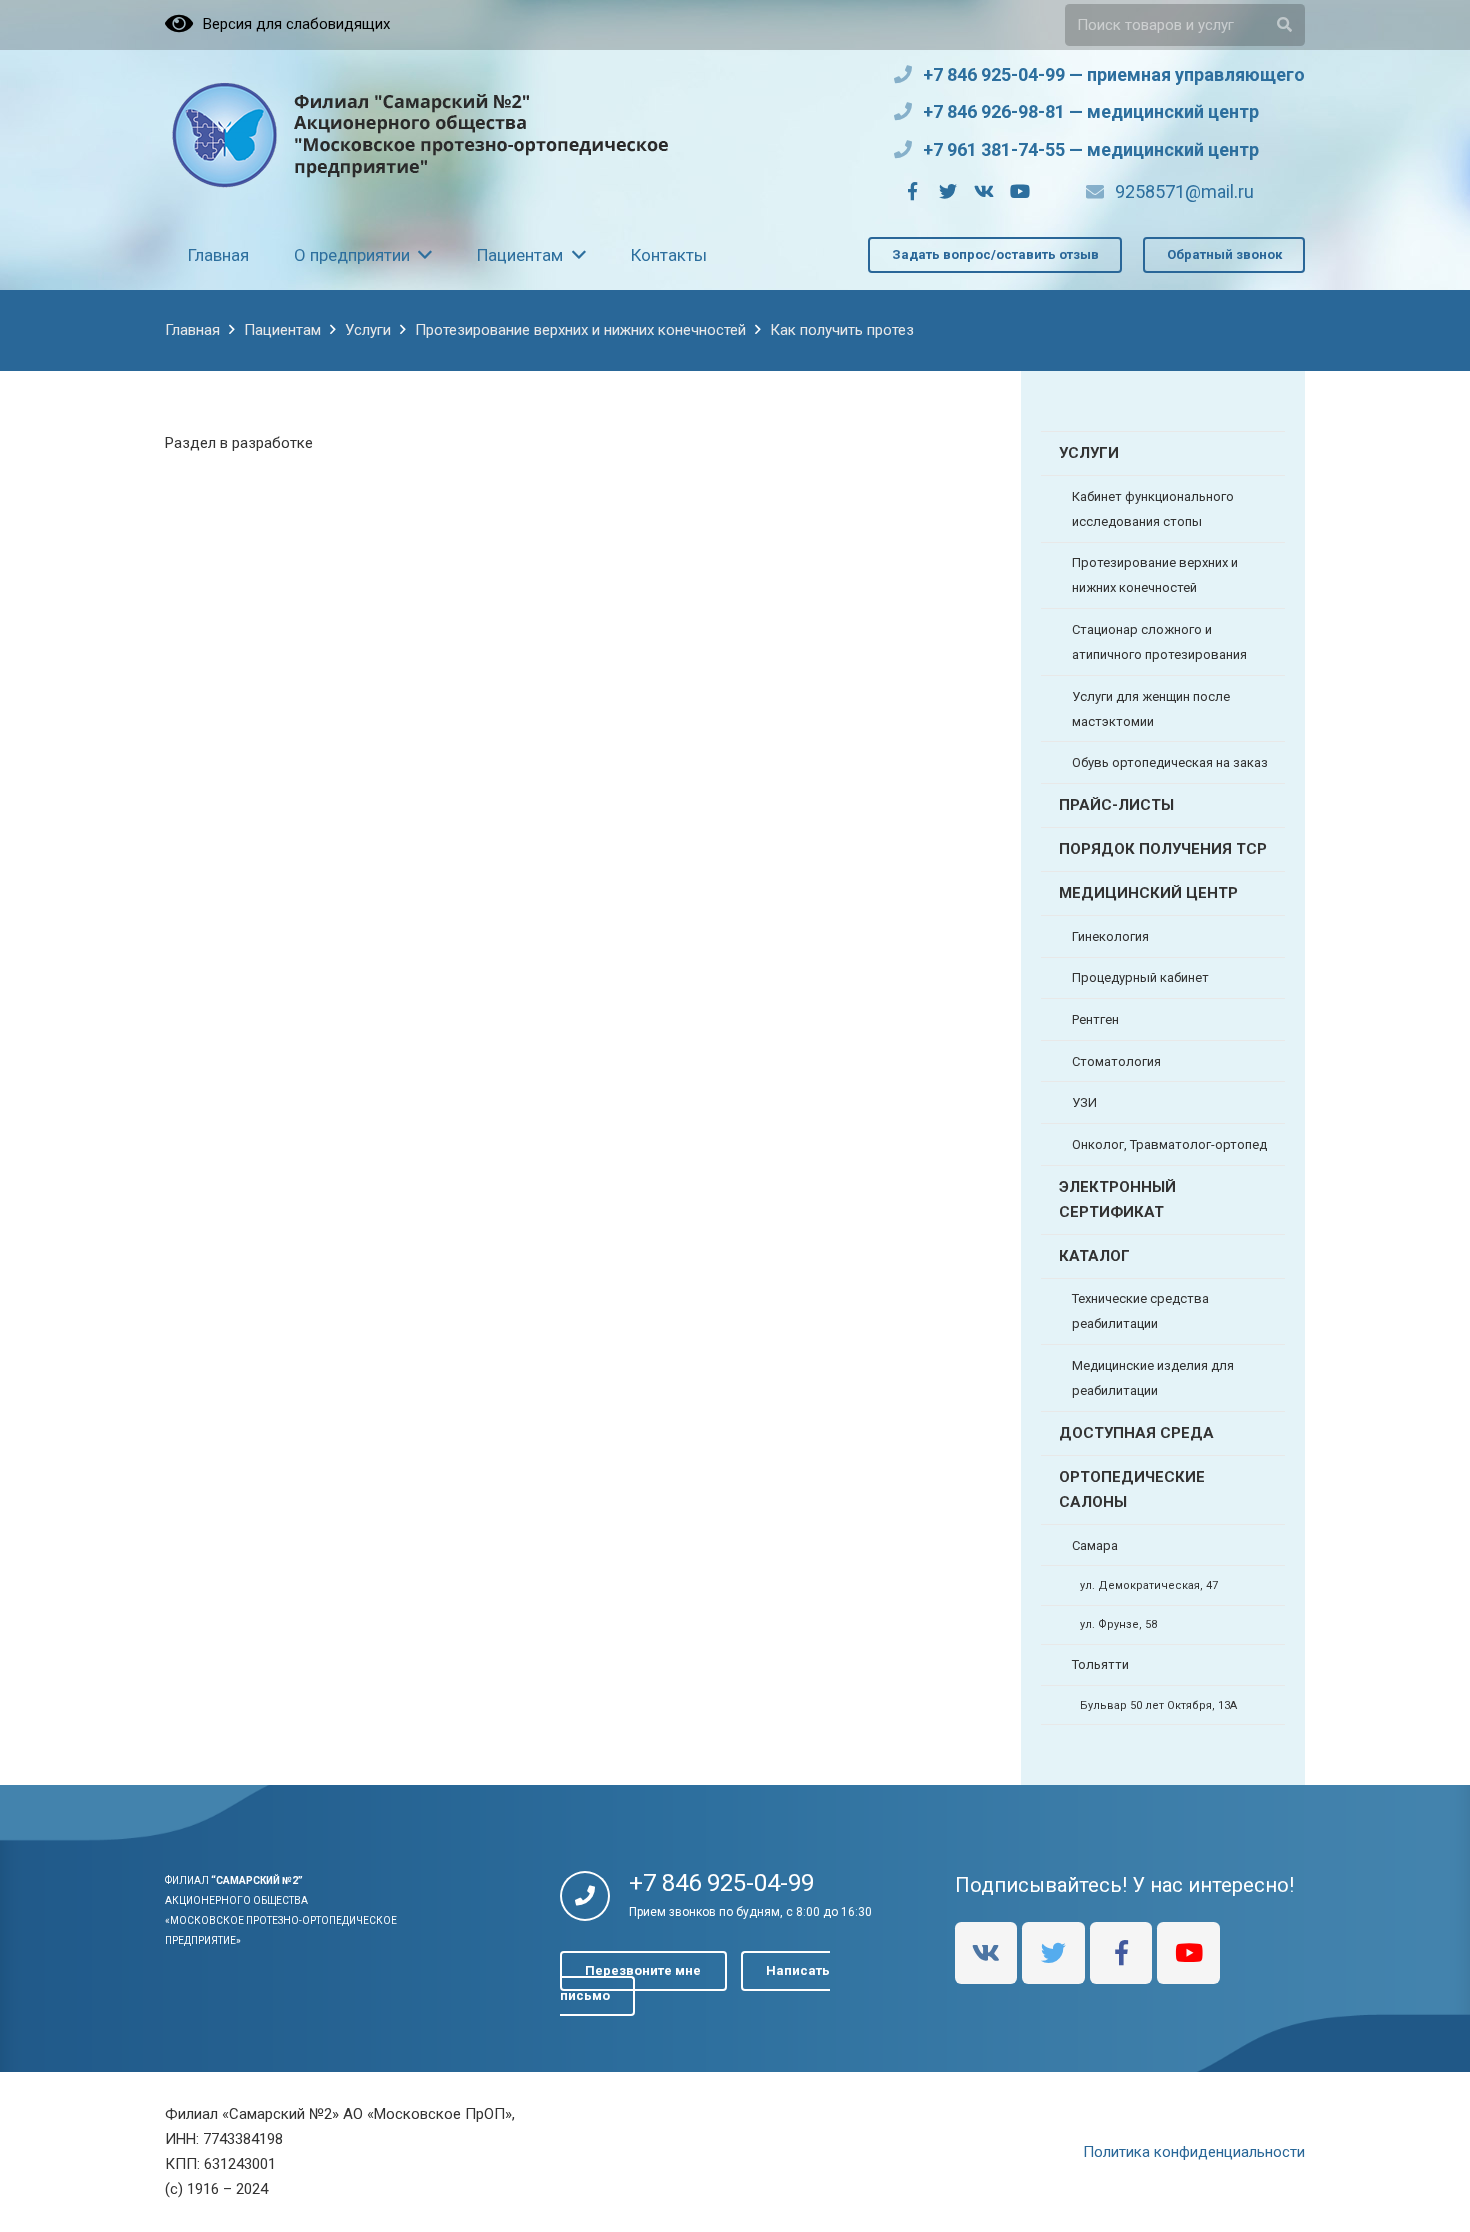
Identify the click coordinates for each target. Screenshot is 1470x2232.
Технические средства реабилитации (1140, 1311)
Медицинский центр (1148, 893)
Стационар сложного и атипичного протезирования (1159, 642)
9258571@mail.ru (1184, 191)
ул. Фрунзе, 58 (1118, 1624)
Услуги (1089, 453)
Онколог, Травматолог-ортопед (1169, 1144)
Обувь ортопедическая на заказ (1170, 762)
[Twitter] (948, 191)
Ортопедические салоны (1132, 1489)
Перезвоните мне (643, 1971)
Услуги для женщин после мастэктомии (1151, 709)
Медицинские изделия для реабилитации (1153, 1378)
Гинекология (1110, 936)
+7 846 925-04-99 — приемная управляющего (1114, 74)
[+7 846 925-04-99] (594, 1898)
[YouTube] (1020, 191)
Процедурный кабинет (1140, 977)
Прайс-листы (1116, 805)
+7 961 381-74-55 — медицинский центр (1091, 149)
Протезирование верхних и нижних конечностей (1155, 575)
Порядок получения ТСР (1163, 849)
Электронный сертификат (1117, 1199)
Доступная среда (1136, 1433)
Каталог (1094, 1256)
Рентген (1095, 1019)
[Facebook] (912, 191)
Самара (1095, 1545)
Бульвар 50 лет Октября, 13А (1158, 1705)
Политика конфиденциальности (1194, 2152)
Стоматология (1116, 1061)
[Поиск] (1284, 25)
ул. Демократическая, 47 (1149, 1585)
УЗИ (1084, 1102)
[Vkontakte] (984, 191)
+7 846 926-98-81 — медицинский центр (1091, 111)
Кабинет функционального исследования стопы (1153, 509)
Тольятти (1100, 1664)
